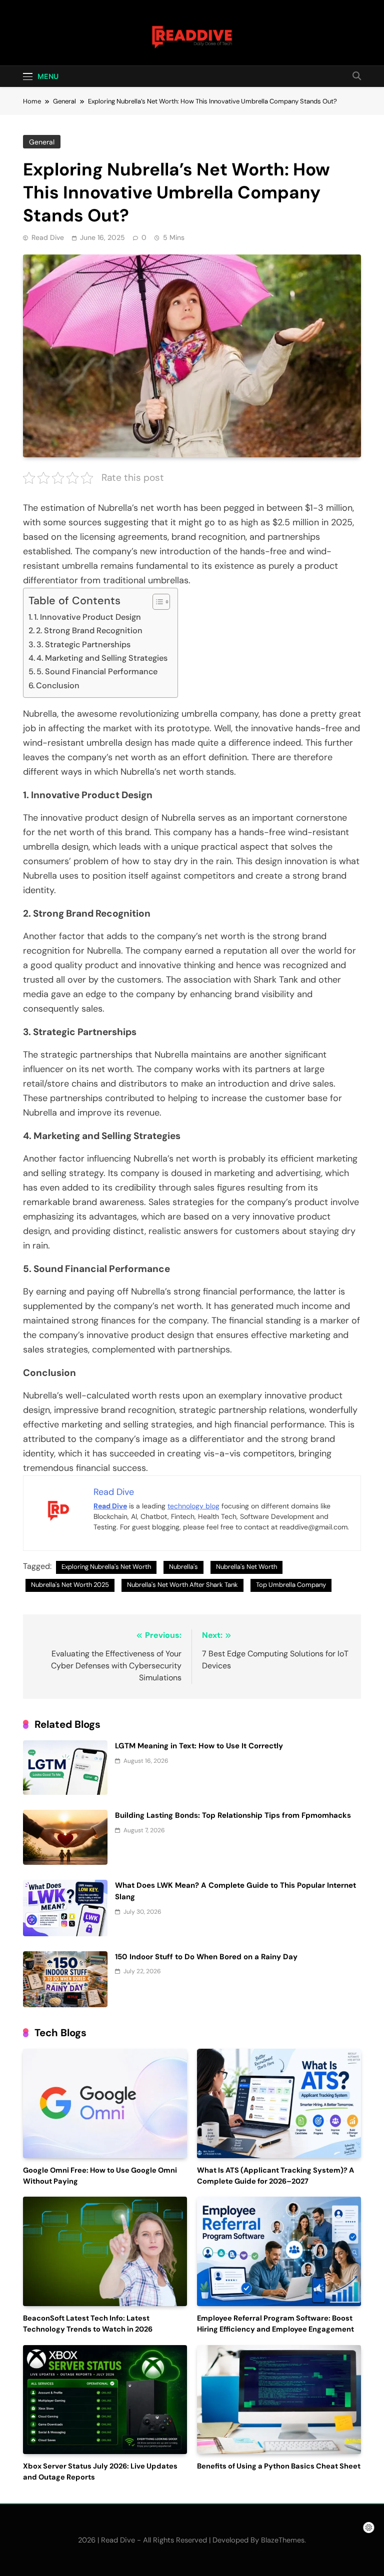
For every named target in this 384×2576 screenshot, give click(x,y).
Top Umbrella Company (291, 1585)
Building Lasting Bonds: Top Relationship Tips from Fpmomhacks (233, 1815)
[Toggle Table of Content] (156, 602)
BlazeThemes (283, 2540)
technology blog (193, 1506)
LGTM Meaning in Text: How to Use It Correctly (199, 1746)
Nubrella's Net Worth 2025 (70, 1585)
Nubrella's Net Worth (246, 1567)
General (42, 142)
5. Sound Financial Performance (97, 671)
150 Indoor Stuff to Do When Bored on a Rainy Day (206, 1957)
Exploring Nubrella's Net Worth (106, 1567)
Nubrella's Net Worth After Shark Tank (182, 1585)
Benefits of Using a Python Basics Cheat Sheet (279, 2466)
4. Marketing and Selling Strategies (102, 658)
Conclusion (58, 685)
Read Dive (48, 237)
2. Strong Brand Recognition (89, 631)
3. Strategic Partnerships (83, 644)
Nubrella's (183, 1567)
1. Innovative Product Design (87, 617)
